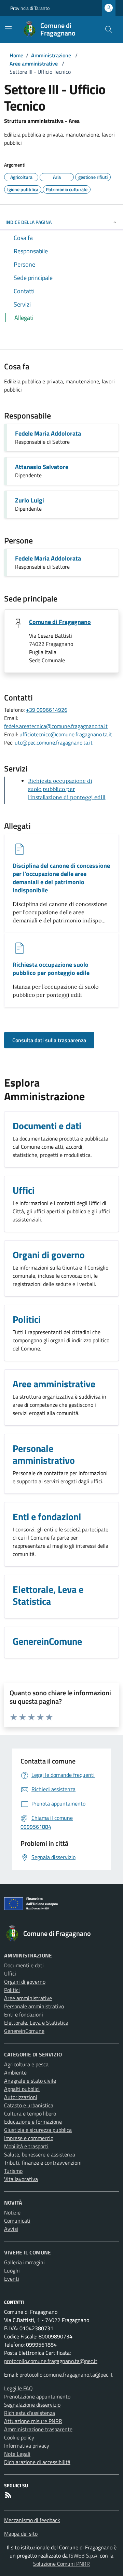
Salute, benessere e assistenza (40, 2154)
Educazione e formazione (33, 2122)
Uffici (10, 1973)
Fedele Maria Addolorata (48, 433)
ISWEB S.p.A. (84, 2556)
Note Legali (17, 2454)
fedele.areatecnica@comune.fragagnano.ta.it (56, 726)
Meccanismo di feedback (32, 2520)
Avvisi (11, 2229)
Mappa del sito (21, 2534)
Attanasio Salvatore (42, 467)
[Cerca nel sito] (109, 29)
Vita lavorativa (21, 2179)
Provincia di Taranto (30, 8)
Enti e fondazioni (24, 2014)
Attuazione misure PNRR (33, 2421)
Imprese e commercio (29, 2138)
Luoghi (12, 2270)
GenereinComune (24, 2031)
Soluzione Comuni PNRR (61, 2564)
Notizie (12, 2212)
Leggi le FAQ (18, 2388)
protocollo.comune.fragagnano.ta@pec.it (51, 2361)
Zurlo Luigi (30, 500)
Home (16, 55)
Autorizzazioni (21, 2097)
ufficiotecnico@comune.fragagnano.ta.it (66, 734)
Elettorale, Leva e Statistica (36, 2023)
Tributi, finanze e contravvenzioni (43, 2163)
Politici (12, 1990)
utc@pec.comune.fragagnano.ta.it (54, 742)
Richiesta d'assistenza (30, 2413)
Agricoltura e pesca (26, 2064)
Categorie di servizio (33, 2054)
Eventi (12, 2279)
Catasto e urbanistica (29, 2105)
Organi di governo (25, 1982)
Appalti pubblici (22, 2089)
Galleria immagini (24, 2262)
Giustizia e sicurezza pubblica (38, 2130)
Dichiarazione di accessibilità (37, 2462)
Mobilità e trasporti (26, 2146)
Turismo (13, 2171)
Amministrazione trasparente (38, 2429)
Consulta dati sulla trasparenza (49, 1040)
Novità (13, 2203)
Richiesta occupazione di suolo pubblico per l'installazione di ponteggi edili (67, 789)
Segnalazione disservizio (32, 2405)
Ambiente (15, 2072)
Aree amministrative (34, 63)
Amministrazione (51, 55)
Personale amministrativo (34, 2006)
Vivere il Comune (28, 2252)
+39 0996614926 (47, 710)
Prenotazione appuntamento (37, 2396)
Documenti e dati (24, 1965)
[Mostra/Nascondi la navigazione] (8, 29)
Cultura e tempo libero (30, 2113)
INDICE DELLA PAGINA (29, 222)
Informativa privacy (27, 2446)
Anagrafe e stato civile (30, 2081)
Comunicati (17, 2221)
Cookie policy (19, 2437)
